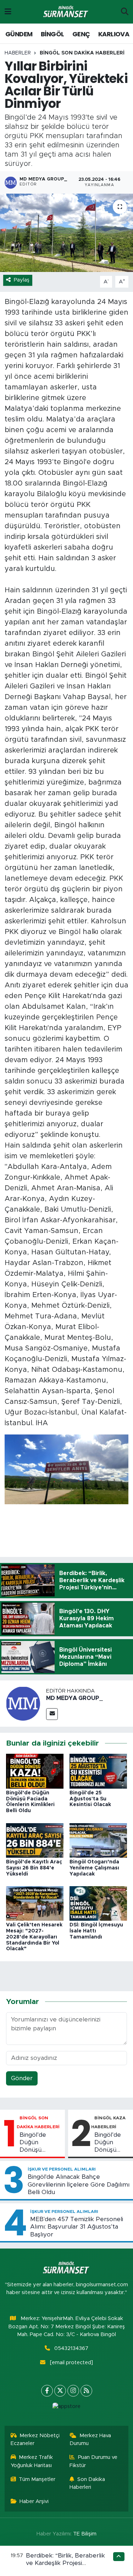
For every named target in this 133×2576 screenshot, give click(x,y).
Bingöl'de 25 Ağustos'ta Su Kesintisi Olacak (90, 1799)
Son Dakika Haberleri (87, 2483)
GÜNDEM (19, 34)
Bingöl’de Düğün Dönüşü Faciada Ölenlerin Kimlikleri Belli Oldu (39, 2143)
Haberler (18, 53)
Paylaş (22, 280)
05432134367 (71, 2348)
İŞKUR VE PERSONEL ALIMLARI (62, 2169)
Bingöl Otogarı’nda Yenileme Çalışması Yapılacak (94, 1868)
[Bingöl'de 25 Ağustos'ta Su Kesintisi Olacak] (98, 1771)
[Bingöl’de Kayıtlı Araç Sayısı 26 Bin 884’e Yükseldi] (35, 1840)
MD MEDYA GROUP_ (74, 1698)
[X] (60, 2391)
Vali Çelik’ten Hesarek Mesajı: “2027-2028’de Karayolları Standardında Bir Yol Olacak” (34, 1937)
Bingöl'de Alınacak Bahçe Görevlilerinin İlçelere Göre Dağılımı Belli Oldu (79, 2184)
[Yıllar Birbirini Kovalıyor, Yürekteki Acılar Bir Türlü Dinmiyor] (66, 233)
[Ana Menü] (8, 12)
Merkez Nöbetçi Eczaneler (35, 2439)
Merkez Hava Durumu (90, 2439)
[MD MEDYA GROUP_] (23, 1703)
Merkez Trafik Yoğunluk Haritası (32, 2461)
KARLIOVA (114, 34)
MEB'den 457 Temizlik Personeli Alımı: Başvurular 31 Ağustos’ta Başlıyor (77, 2227)
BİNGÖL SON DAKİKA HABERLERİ (82, 53)
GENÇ (81, 34)
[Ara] (125, 12)
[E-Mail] (52, 1714)
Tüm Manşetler (37, 2479)
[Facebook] (47, 2391)
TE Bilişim (85, 2534)
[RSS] (86, 2391)
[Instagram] (73, 2391)
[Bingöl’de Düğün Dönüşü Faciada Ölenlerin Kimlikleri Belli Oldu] (35, 1771)
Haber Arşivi (34, 2501)
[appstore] (67, 2408)
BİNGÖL (52, 34)
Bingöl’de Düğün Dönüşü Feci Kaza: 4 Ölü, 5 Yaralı (111, 2143)
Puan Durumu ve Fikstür (93, 2461)
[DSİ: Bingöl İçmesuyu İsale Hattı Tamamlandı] (98, 1903)
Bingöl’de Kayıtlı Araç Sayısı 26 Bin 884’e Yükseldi (34, 1868)
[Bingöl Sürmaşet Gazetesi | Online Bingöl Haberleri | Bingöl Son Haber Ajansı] (66, 12)
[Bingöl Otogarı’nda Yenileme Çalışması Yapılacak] (98, 1840)
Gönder (22, 2078)
